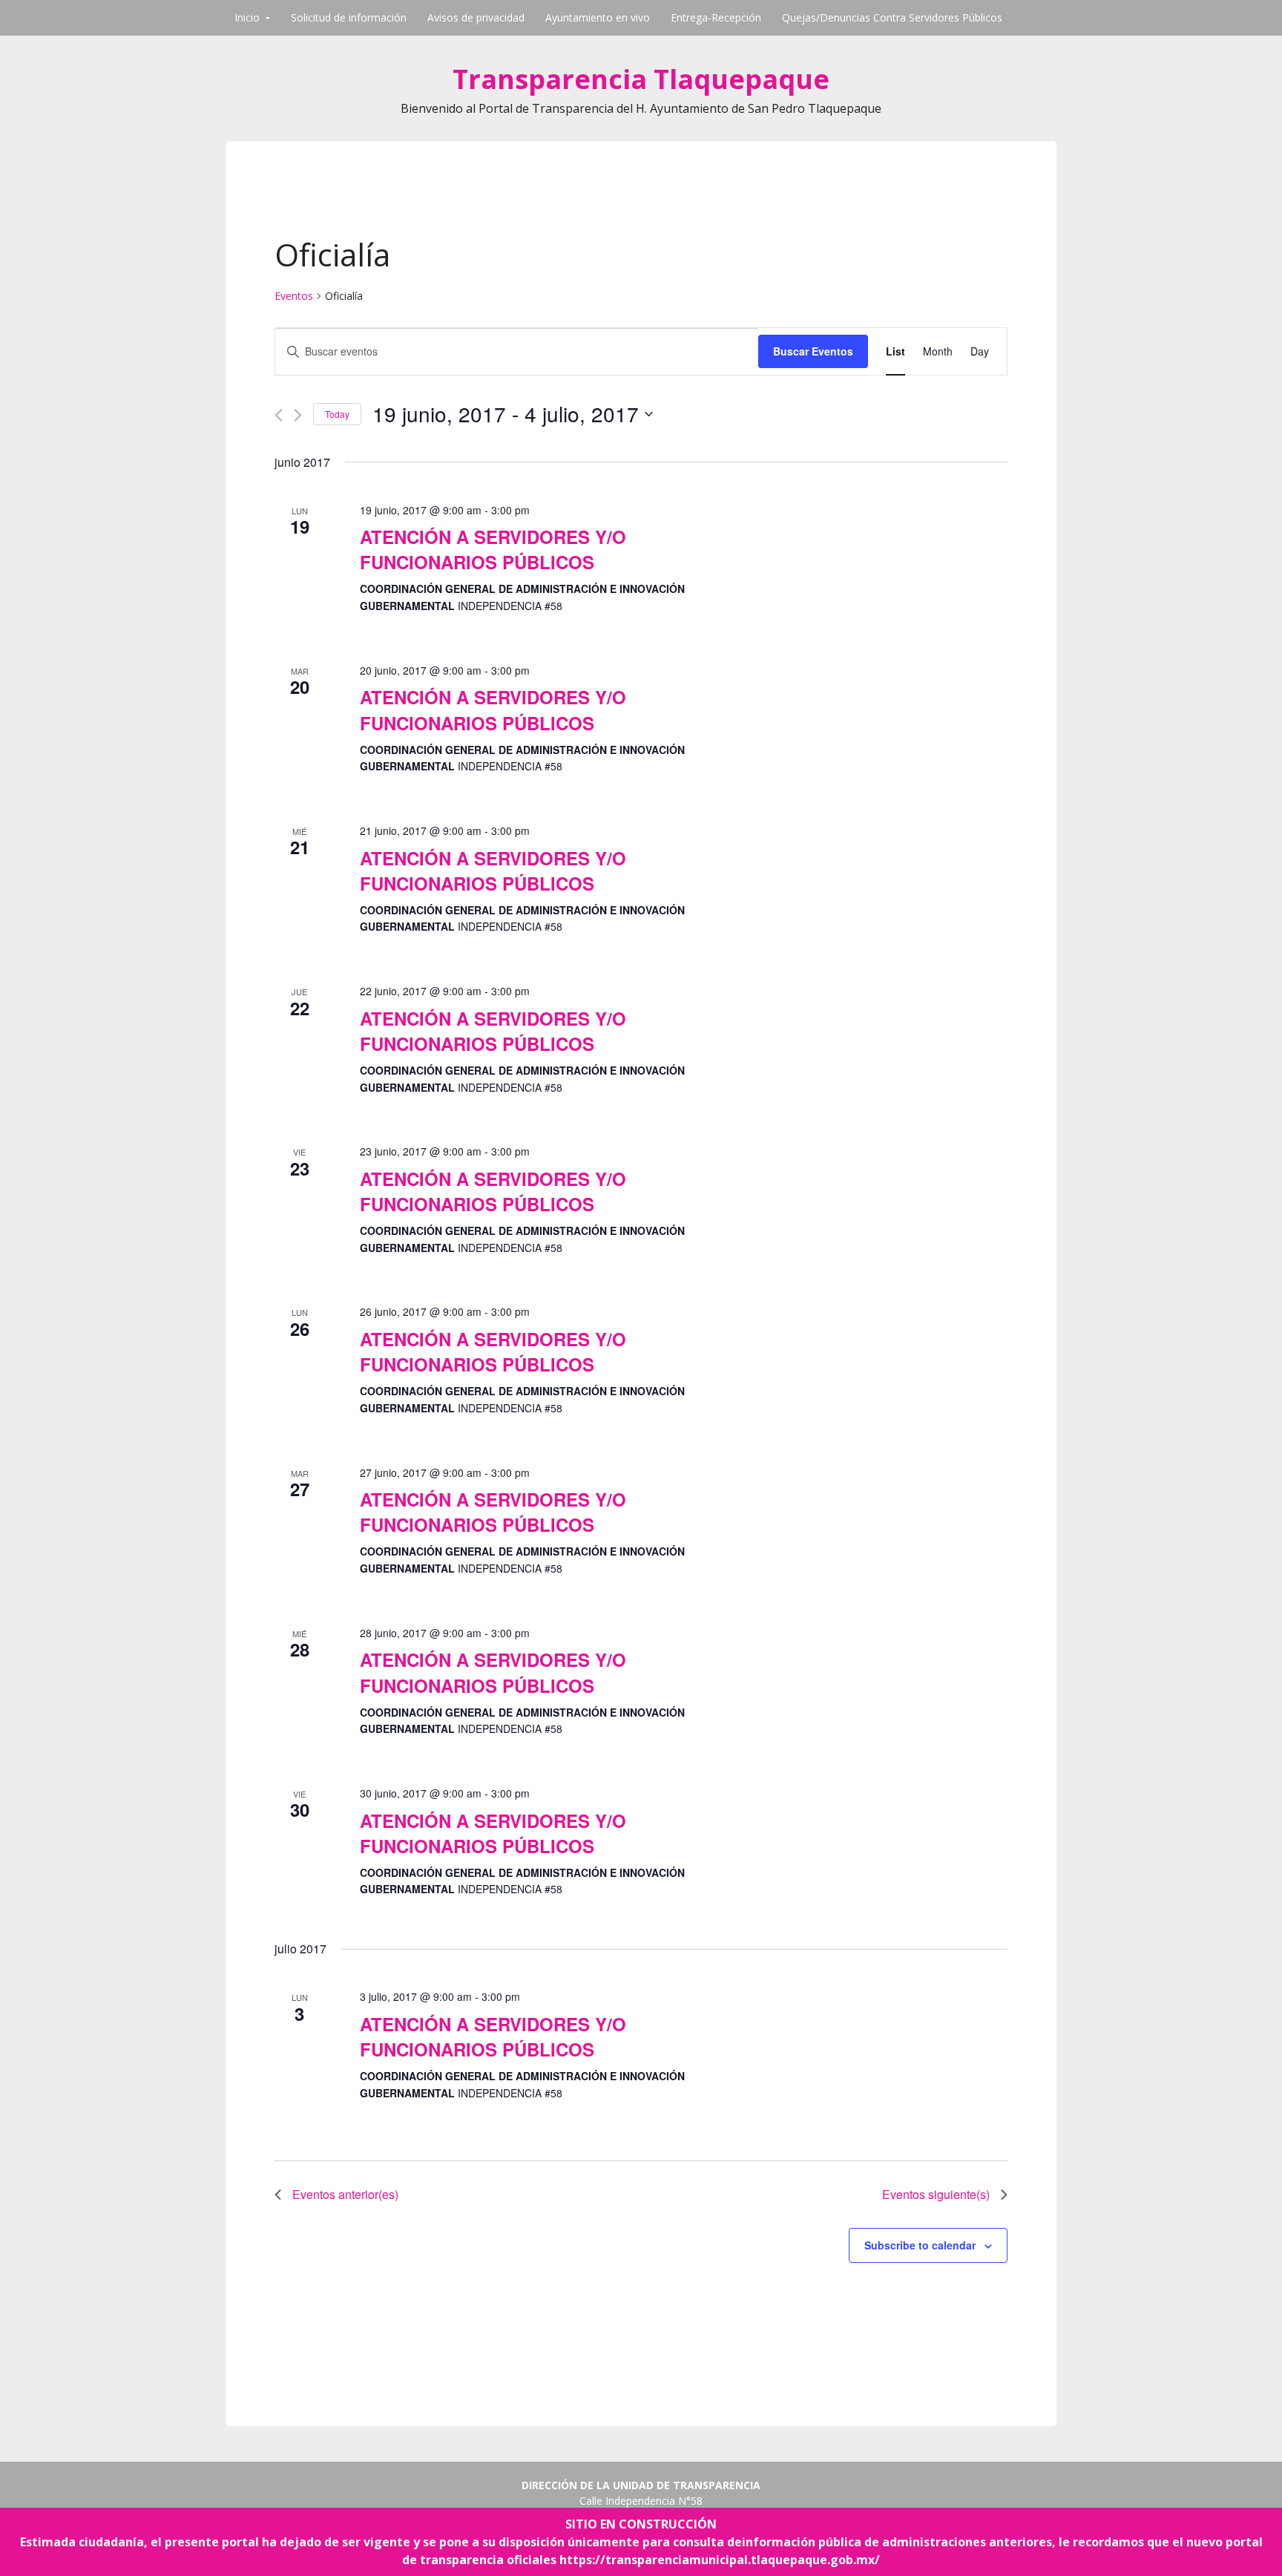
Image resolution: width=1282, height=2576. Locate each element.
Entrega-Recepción (716, 17)
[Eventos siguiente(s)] (298, 415)
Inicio (247, 17)
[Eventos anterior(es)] (279, 415)
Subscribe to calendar (920, 2245)
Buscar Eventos (813, 351)
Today (337, 414)
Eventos (294, 296)
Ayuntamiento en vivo (598, 17)
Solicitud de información (349, 17)
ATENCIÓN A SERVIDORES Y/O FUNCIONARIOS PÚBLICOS (493, 549)
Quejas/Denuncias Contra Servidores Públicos (892, 17)
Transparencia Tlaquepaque (641, 79)
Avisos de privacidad (476, 17)
